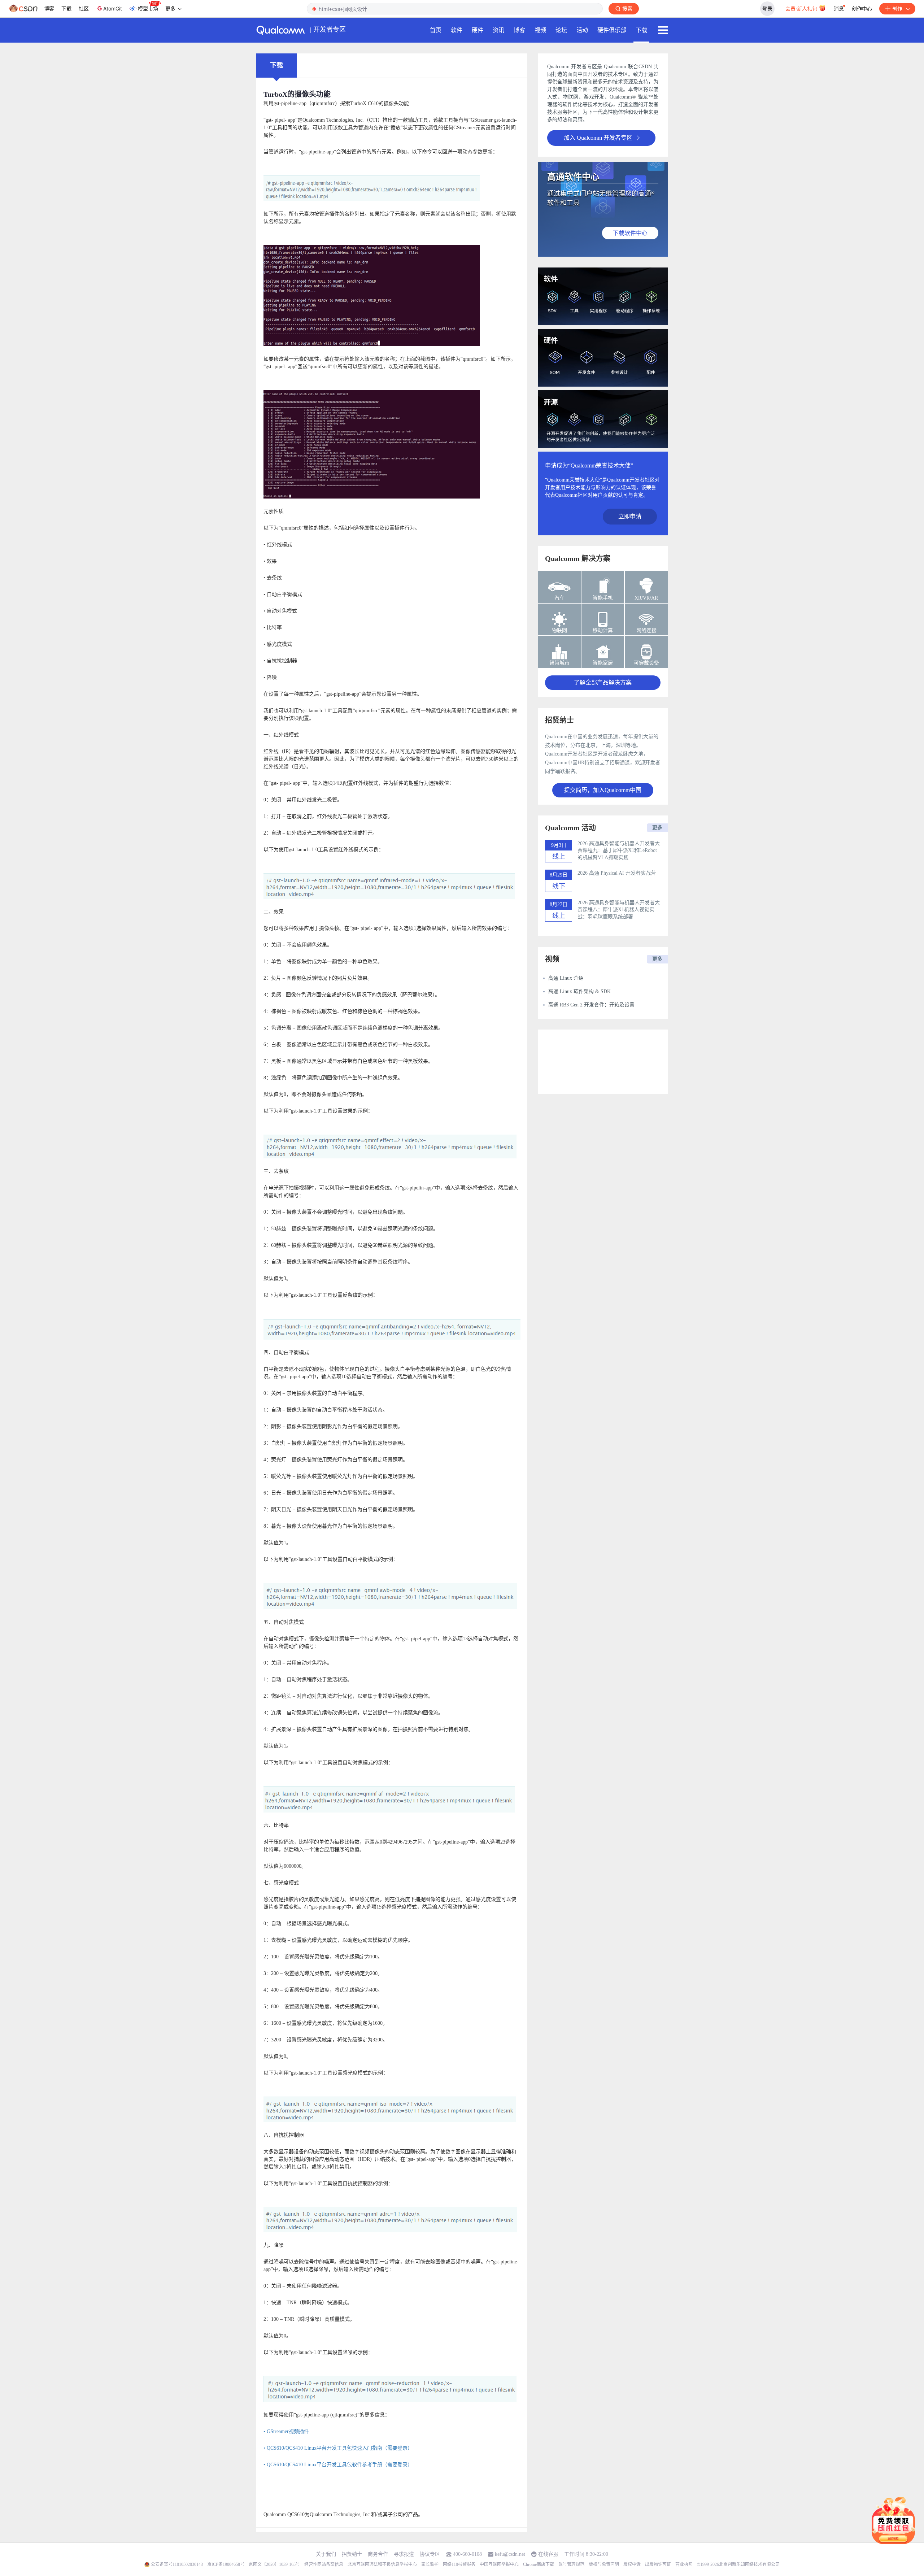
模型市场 (148, 8)
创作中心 (862, 8)
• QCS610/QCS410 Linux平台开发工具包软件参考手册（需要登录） (338, 2465)
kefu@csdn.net (510, 2554)
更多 (657, 828)
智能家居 (603, 663)
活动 (582, 30)
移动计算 (603, 630)
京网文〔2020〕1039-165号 (274, 2564)
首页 (436, 30)
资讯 (498, 30)
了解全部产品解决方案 (603, 682)
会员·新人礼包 (802, 8)
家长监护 (430, 2564)
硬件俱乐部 (612, 30)
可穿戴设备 (646, 663)
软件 (457, 30)
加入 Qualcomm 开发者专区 (598, 138)
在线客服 (548, 2554)
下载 (66, 8)
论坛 (561, 30)
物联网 (559, 630)
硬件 (478, 30)
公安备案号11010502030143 (177, 2564)
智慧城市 (559, 663)
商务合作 (378, 2554)
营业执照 (684, 2564)
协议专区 (430, 2554)
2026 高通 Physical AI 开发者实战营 (617, 873)
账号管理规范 (571, 2564)
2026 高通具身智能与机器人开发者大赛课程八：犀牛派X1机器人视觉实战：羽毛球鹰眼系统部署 (619, 910)
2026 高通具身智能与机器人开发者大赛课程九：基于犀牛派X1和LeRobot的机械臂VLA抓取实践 (619, 850)
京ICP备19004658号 (226, 2564)
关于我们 (326, 2554)
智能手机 (603, 598)
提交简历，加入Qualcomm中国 (603, 790)
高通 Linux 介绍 (566, 978)
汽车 (559, 598)
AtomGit (113, 8)
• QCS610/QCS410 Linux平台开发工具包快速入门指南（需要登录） (338, 2448)
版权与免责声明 (604, 2564)
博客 (49, 8)
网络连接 (646, 630)
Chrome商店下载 (539, 2564)
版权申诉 (632, 2564)
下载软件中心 (630, 233)
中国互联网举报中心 (499, 2564)
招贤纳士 (352, 2554)
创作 (897, 8)
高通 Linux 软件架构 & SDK (579, 991)
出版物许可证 (658, 2564)
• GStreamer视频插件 (286, 2431)
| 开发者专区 (328, 30)
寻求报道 (404, 2554)
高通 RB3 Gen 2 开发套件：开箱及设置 (591, 1005)
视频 (540, 30)
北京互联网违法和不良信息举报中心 (382, 2564)
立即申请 (630, 516)
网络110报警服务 (459, 2564)
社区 (84, 8)
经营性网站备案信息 (324, 2564)
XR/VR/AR (646, 598)
